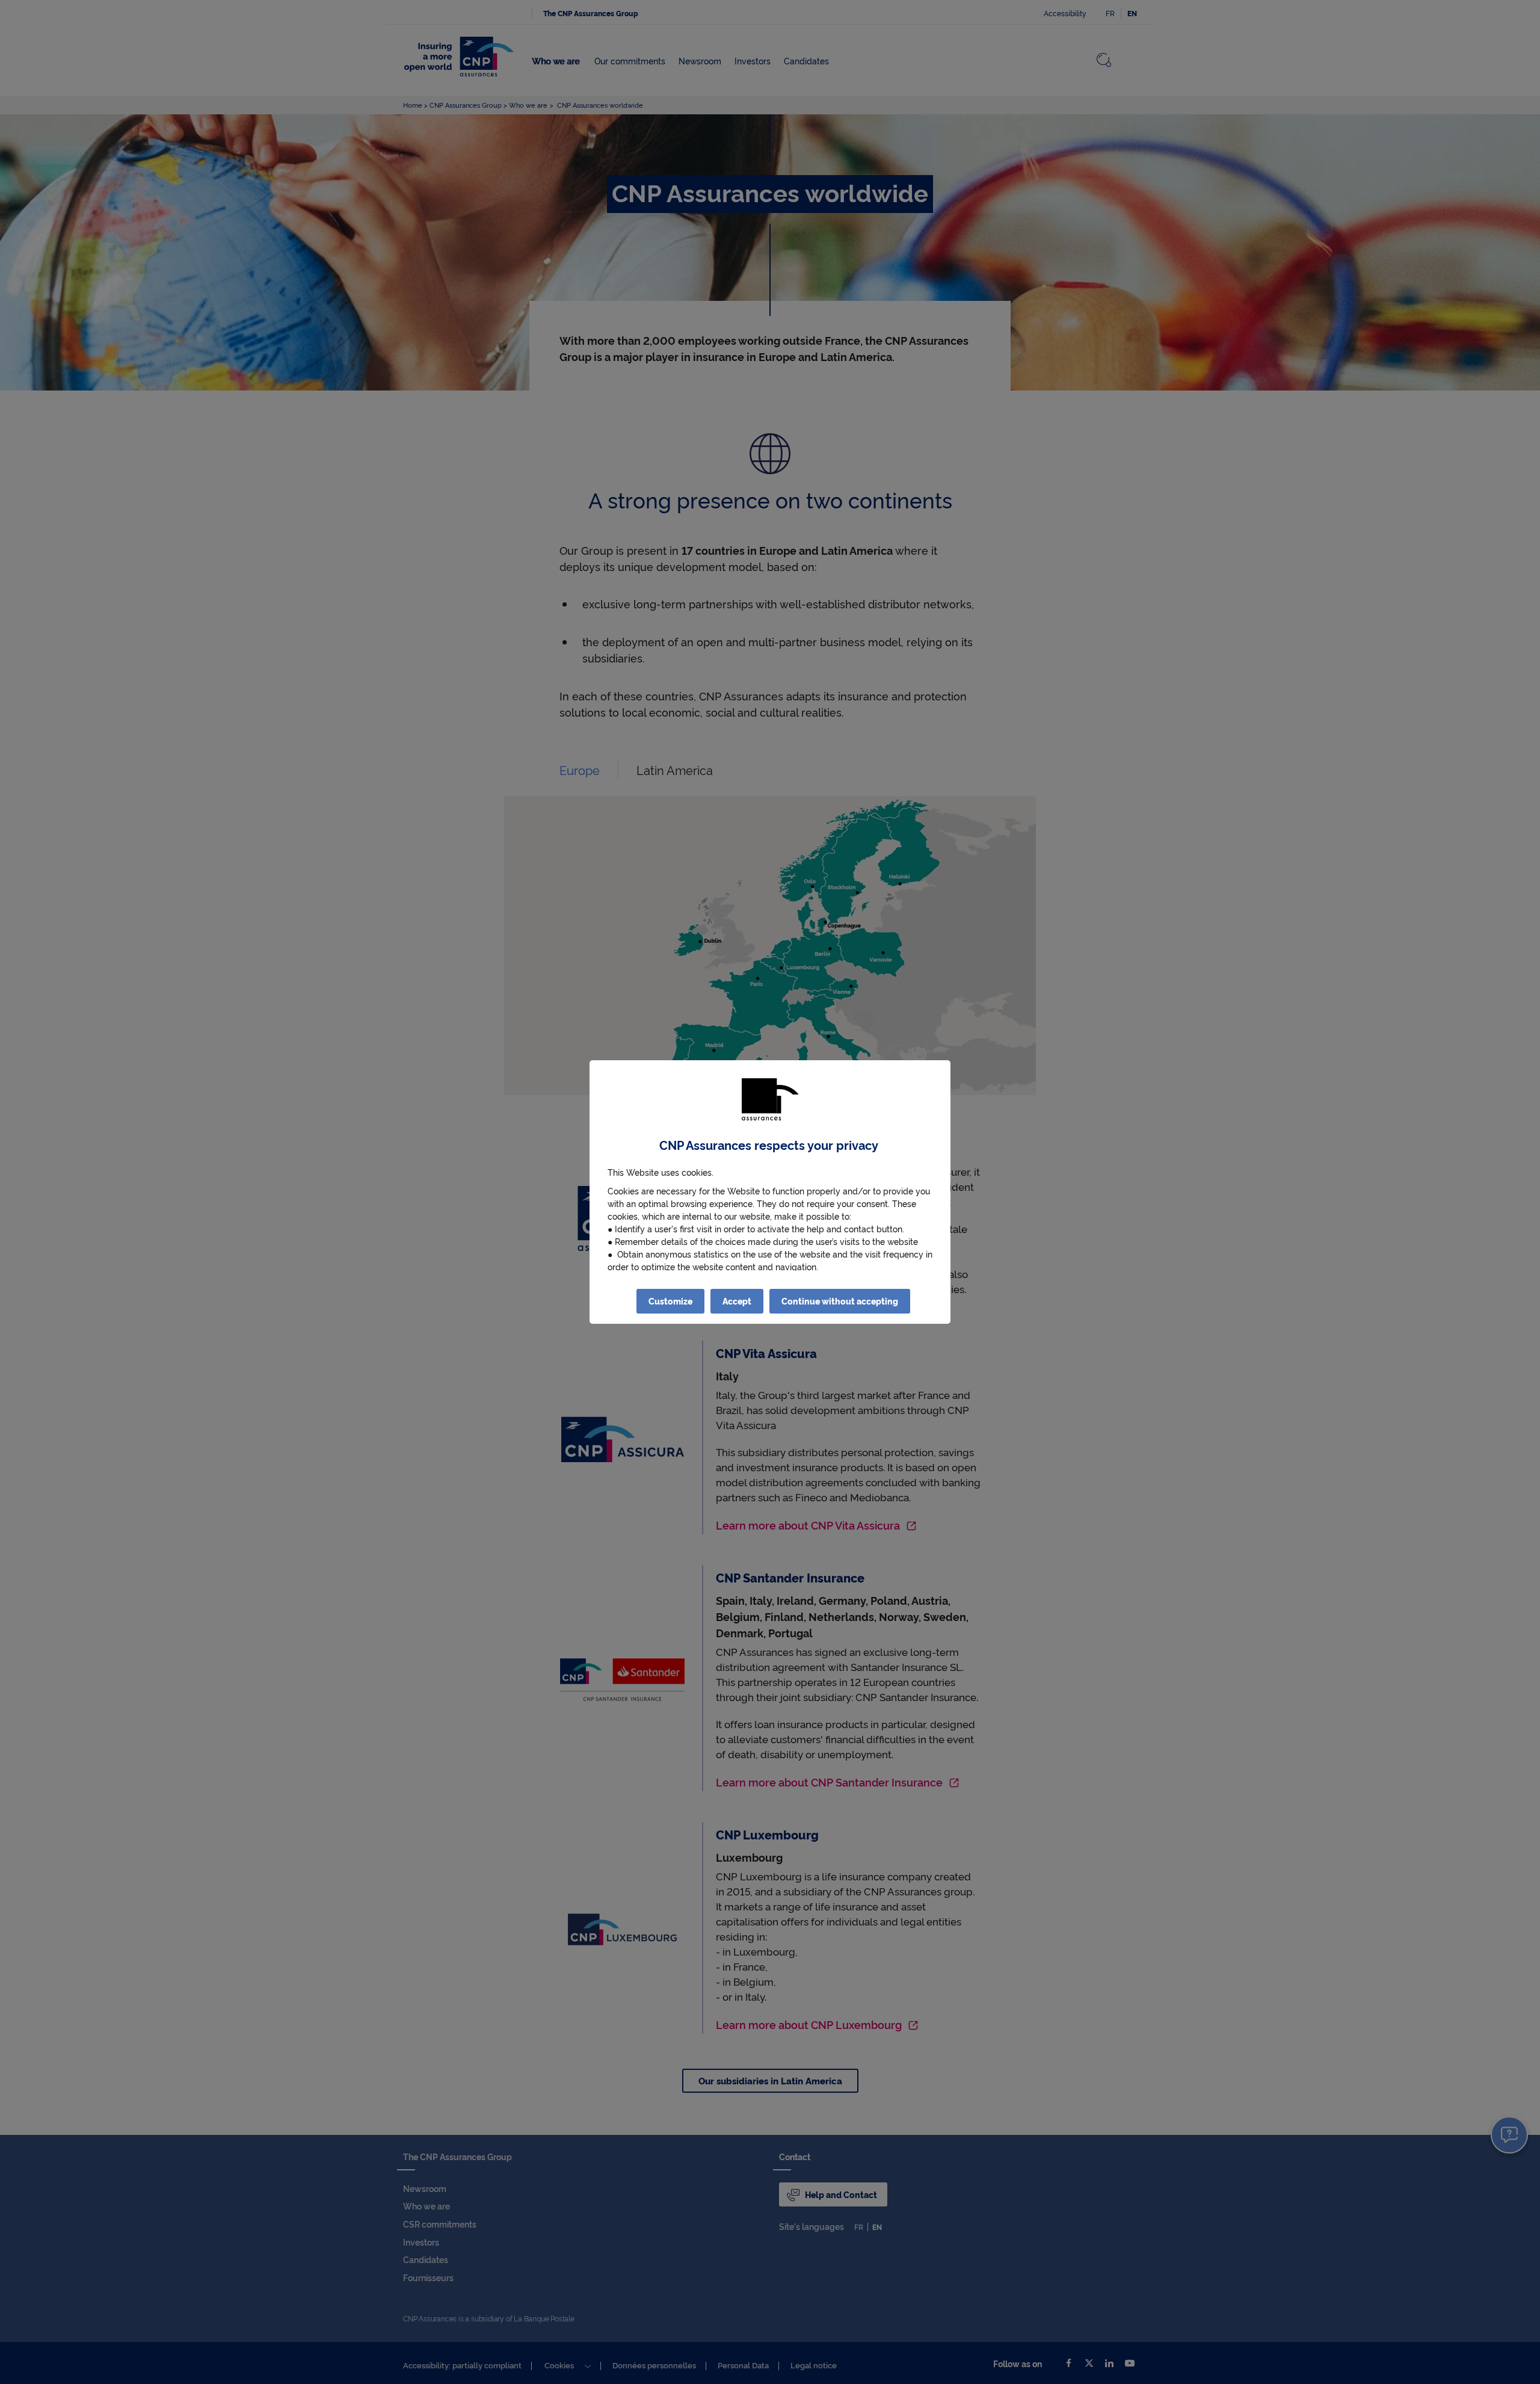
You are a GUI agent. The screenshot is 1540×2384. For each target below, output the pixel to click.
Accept (737, 1301)
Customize (670, 1301)
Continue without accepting (840, 1301)
